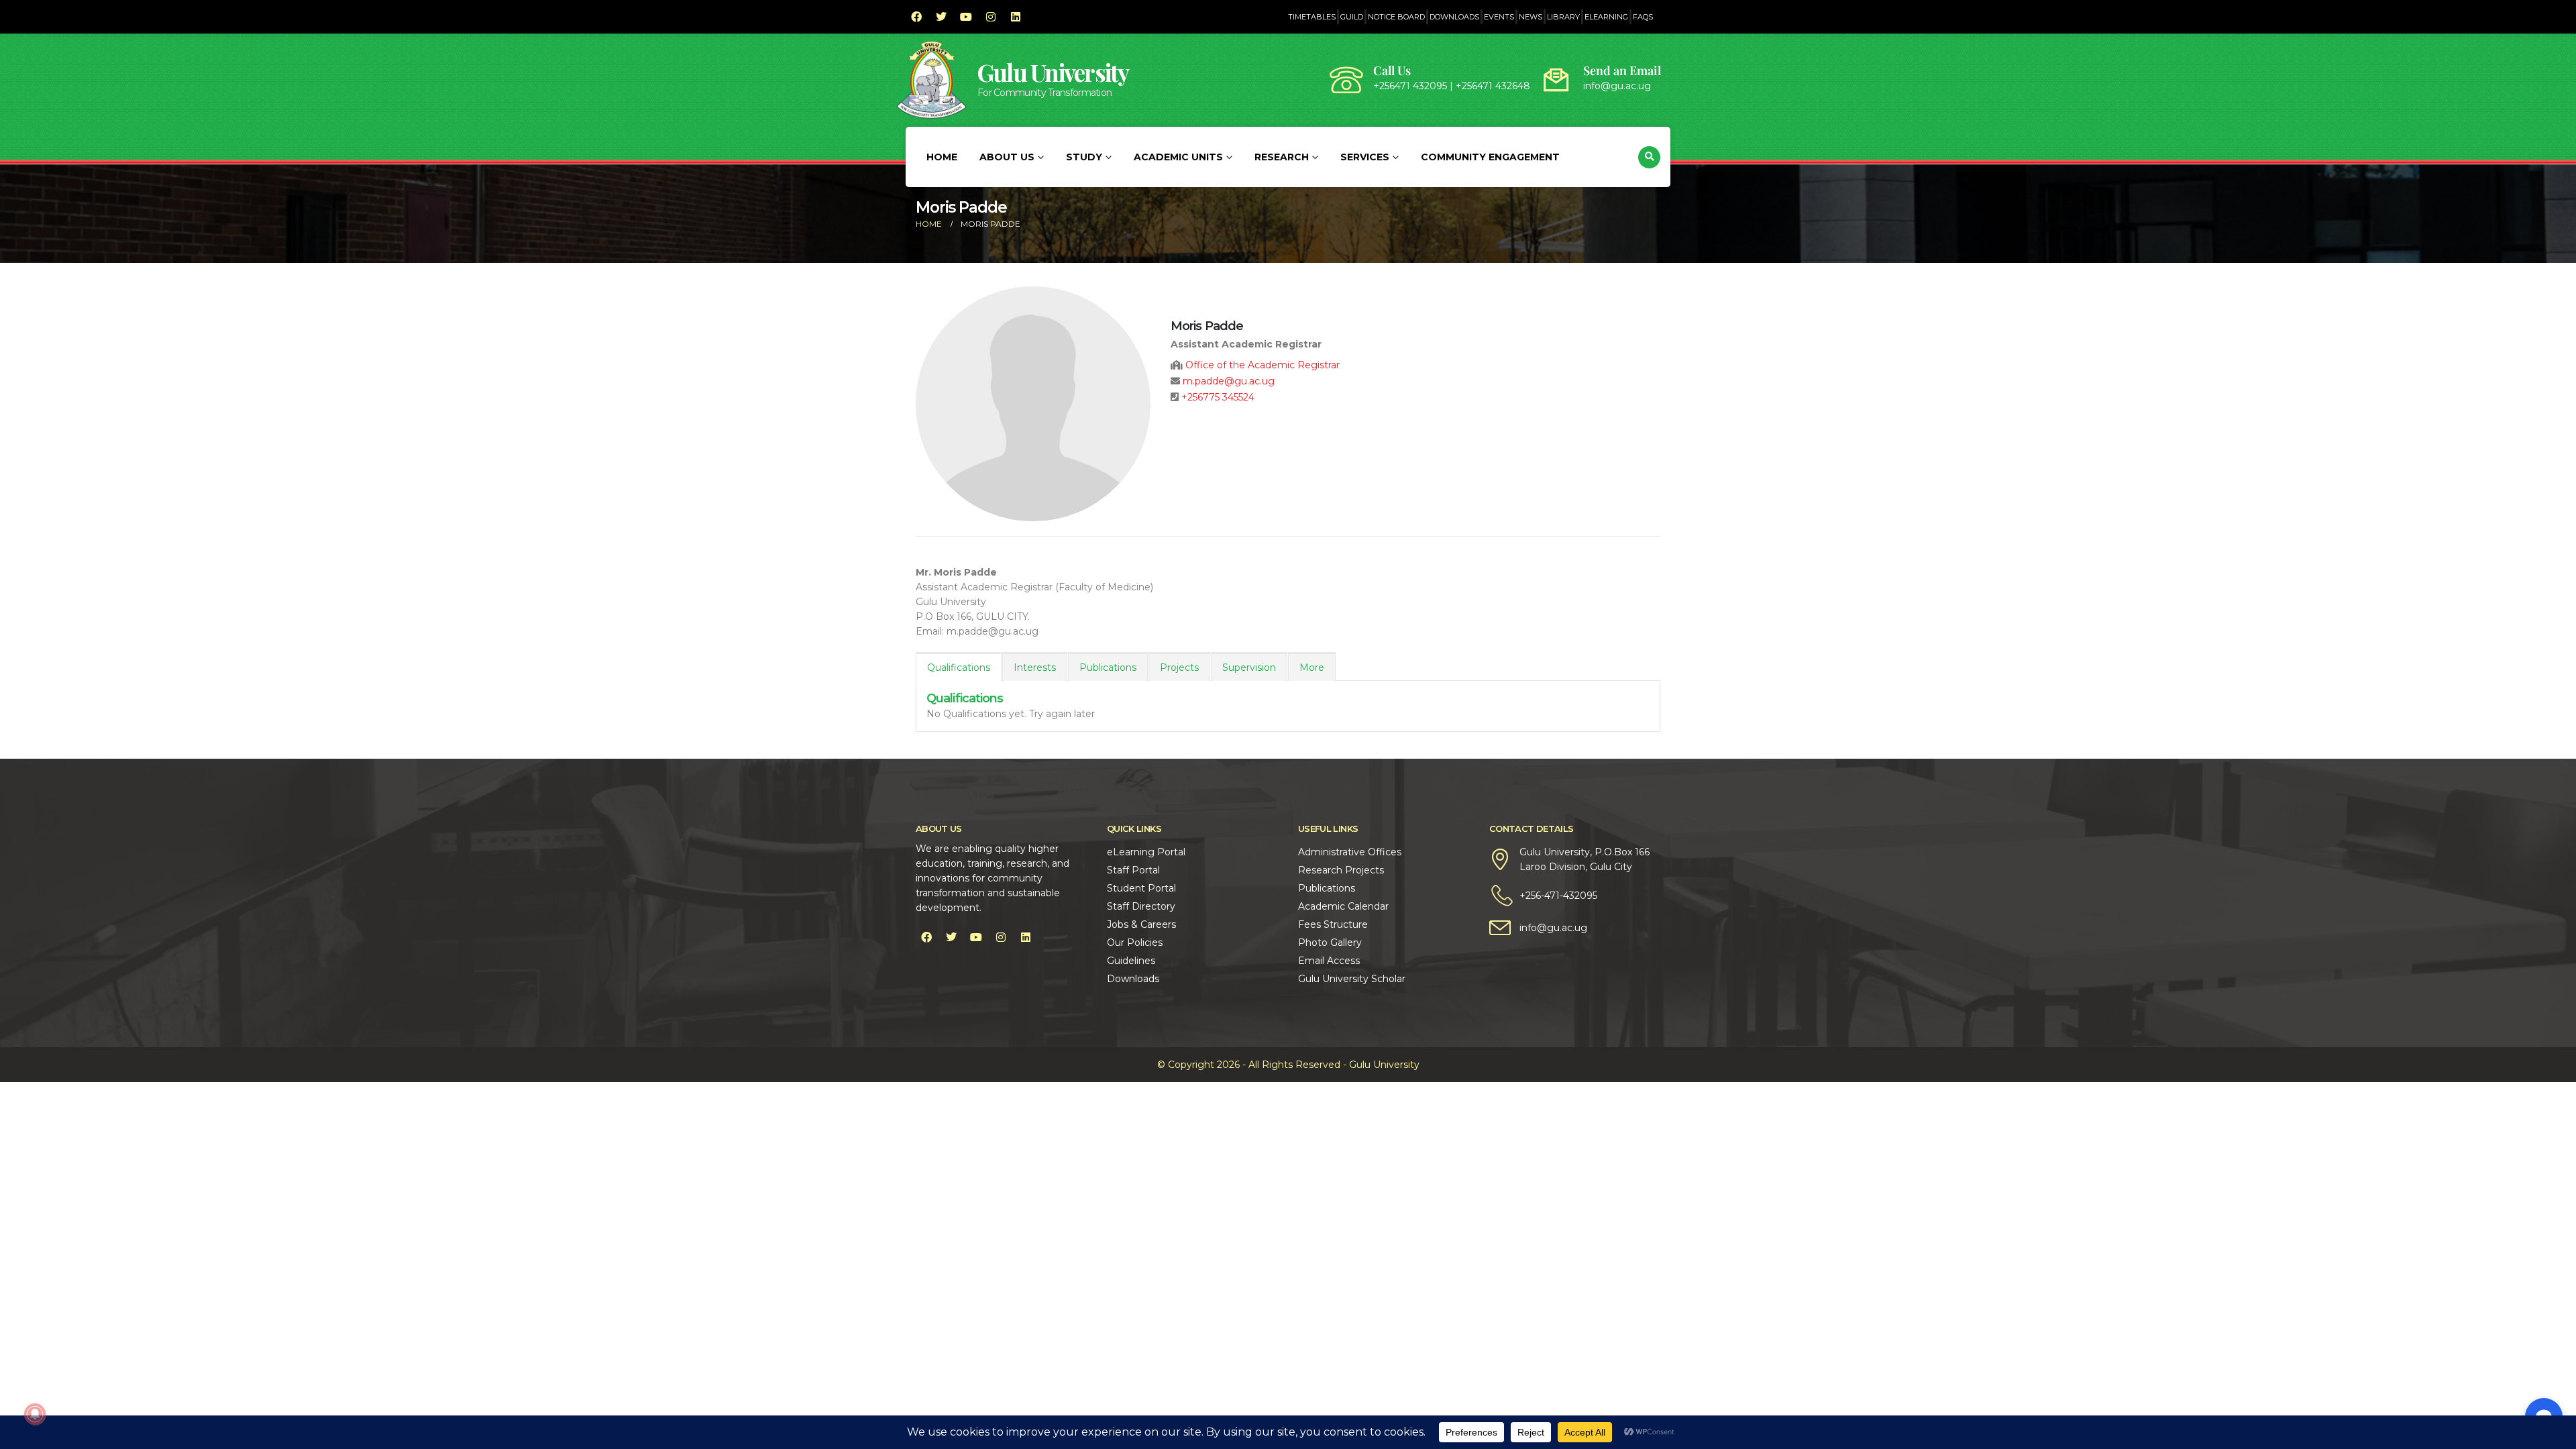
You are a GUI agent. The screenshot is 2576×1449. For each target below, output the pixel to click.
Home (942, 157)
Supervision (1249, 667)
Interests (1035, 667)
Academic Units (1178, 157)
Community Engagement (1490, 157)
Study (1084, 157)
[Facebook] (916, 17)
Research (1282, 157)
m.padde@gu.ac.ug (1229, 381)
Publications (1108, 667)
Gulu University (1053, 72)
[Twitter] (941, 17)
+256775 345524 (1218, 397)
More (1312, 667)
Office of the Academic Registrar (1263, 365)
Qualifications (959, 667)
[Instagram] (991, 17)
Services (1365, 157)
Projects (1179, 667)
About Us (1007, 157)
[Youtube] (966, 17)
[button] (1649, 157)
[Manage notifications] (35, 1414)
